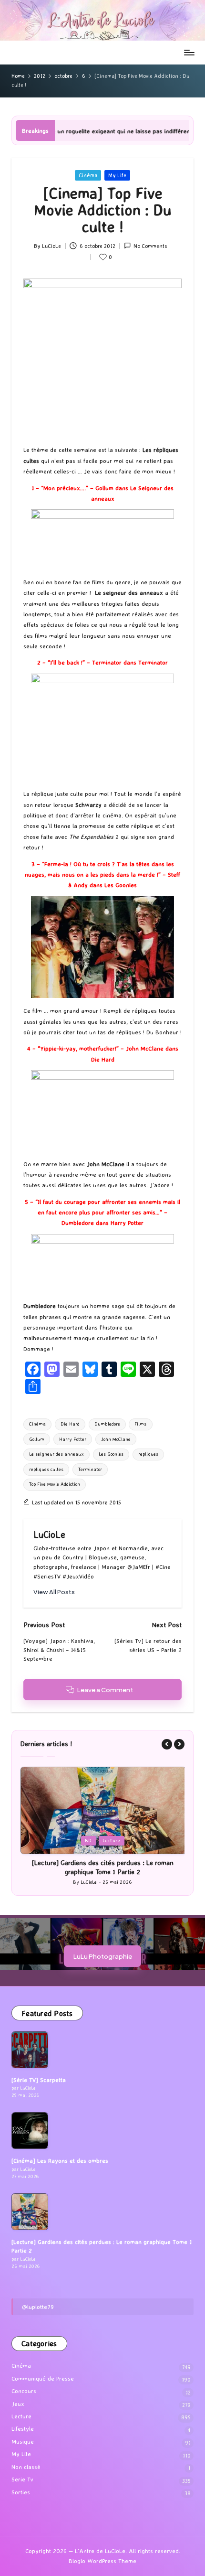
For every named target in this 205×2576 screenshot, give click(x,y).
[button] (54, 1592)
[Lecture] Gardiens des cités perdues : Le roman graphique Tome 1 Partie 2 (102, 2238)
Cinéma (88, 175)
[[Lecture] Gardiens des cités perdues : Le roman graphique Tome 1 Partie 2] (30, 2203)
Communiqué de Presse (43, 2370)
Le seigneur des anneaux (56, 1454)
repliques (148, 1454)
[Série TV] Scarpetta (39, 2071)
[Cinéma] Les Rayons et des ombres (60, 2152)
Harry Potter (73, 1439)
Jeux (18, 2395)
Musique (23, 2433)
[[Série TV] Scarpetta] (30, 2041)
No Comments (150, 246)
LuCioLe (49, 1535)
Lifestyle (23, 2420)
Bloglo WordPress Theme (102, 2552)
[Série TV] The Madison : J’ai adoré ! (102, 1863)
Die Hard (70, 1424)
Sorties (21, 2484)
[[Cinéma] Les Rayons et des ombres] (30, 2122)
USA (118, 1841)
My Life (117, 175)
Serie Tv (92, 1841)
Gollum (37, 1439)
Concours (24, 2382)
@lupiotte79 (38, 2298)
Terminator (90, 1469)
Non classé (26, 2458)
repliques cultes (46, 1469)
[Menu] (189, 52)
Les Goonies (111, 1454)
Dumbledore (107, 1424)
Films (140, 1424)
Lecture (21, 2408)
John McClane (116, 1439)
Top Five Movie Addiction (55, 1484)
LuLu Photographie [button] (103, 1948)
